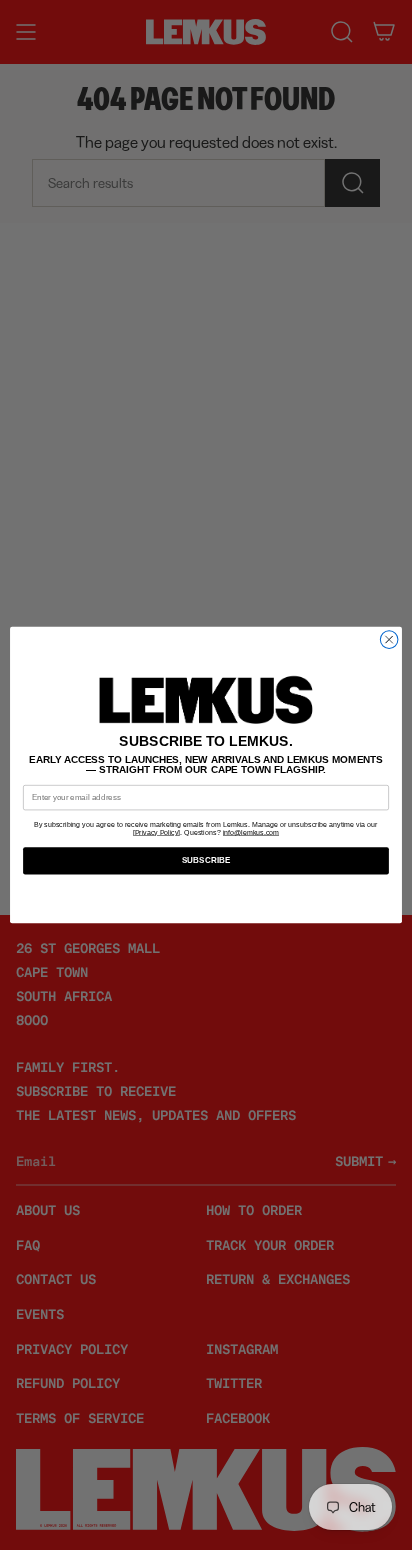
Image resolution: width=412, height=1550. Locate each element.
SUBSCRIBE (206, 861)
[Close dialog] (389, 640)
